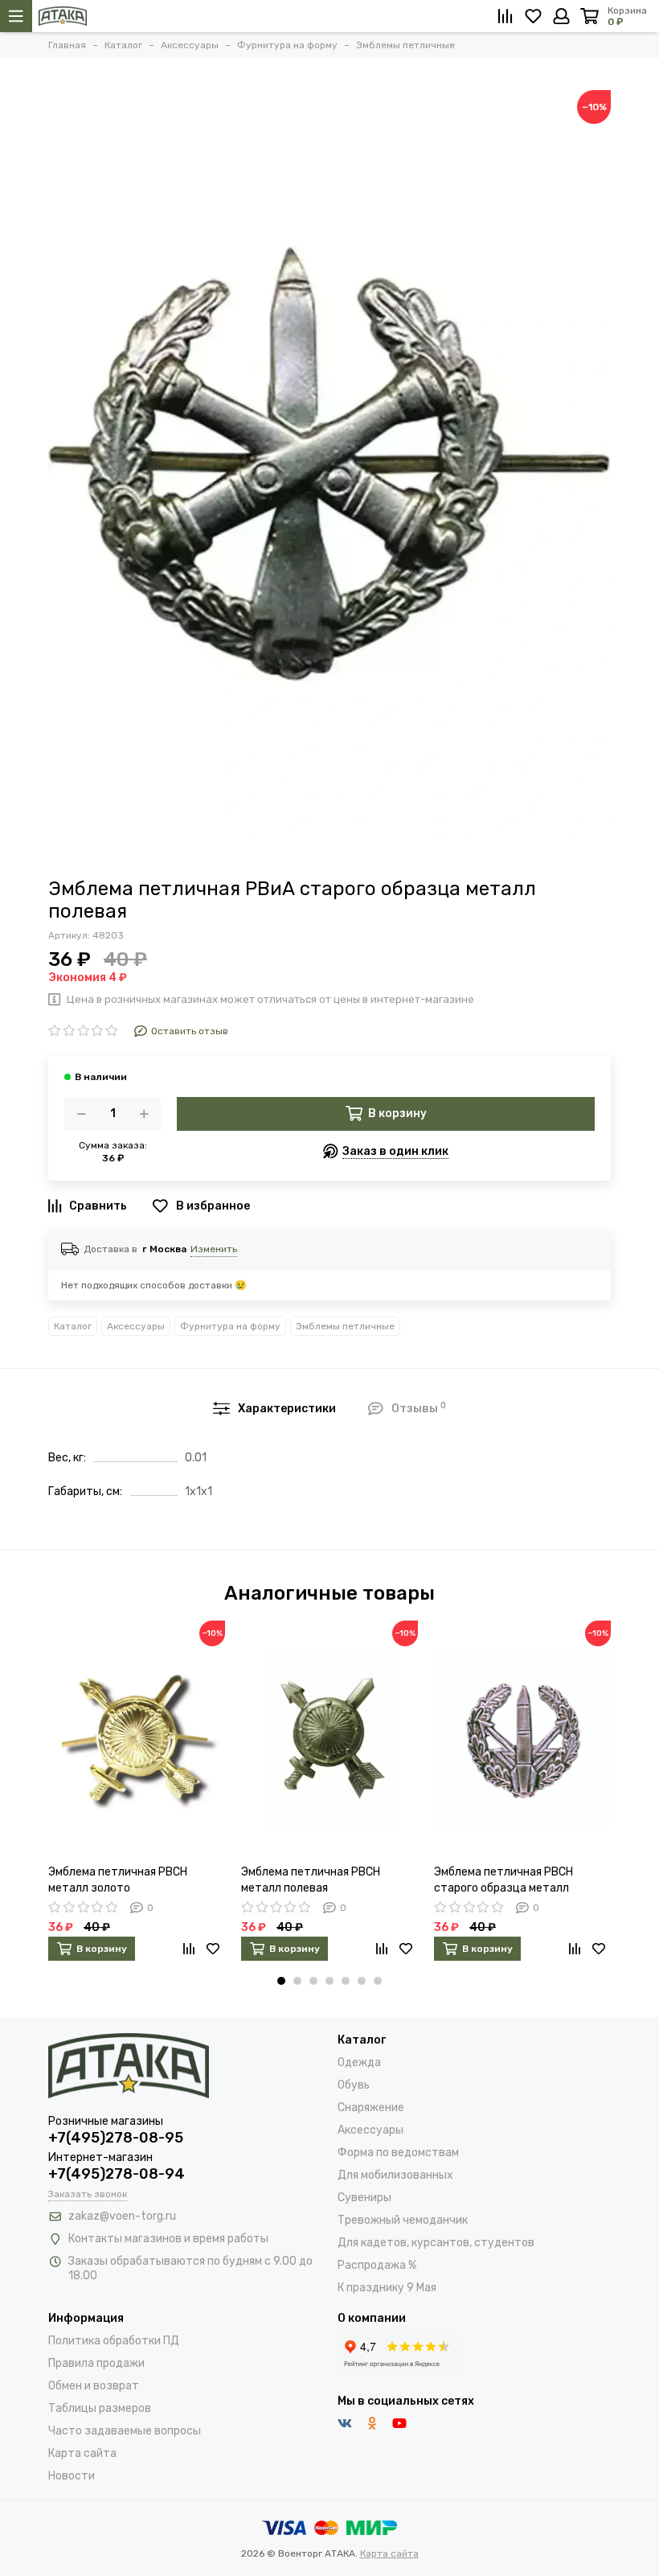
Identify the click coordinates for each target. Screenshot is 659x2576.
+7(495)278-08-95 (116, 2138)
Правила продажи (96, 2363)
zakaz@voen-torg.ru (122, 2216)
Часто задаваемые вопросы (125, 2431)
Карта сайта (82, 2453)
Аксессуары (136, 1326)
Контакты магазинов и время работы (168, 2239)
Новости (72, 2476)
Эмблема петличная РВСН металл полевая (311, 1880)
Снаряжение (371, 2108)
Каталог (73, 1326)
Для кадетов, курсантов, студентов (436, 2243)
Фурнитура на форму (230, 1326)
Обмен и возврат (94, 2386)
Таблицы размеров (100, 2408)
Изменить (214, 1249)
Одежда (359, 2062)
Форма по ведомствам (398, 2153)
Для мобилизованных (395, 2175)
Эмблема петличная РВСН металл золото (118, 1880)
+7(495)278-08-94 (117, 2174)
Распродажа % (377, 2265)
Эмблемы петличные (345, 1326)
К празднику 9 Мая (387, 2288)
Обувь (354, 2085)
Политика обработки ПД (114, 2341)
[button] (281, 1981)
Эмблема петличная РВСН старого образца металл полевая (503, 1881)
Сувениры (364, 2198)
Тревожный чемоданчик (403, 2220)
